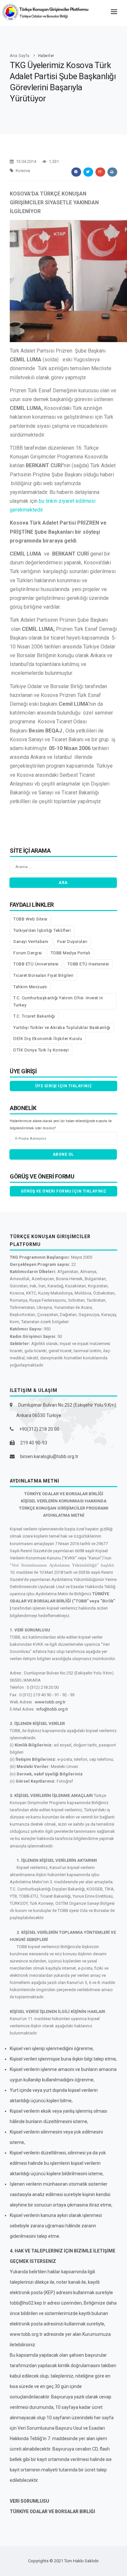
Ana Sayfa (20, 56)
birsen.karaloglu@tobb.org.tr (49, 1456)
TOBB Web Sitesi (30, 919)
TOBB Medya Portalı (71, 953)
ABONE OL (63, 1154)
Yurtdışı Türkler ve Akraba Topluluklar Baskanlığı (62, 1028)
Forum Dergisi (28, 953)
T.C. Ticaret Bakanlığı (34, 1016)
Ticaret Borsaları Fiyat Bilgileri (43, 975)
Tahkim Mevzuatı (30, 987)
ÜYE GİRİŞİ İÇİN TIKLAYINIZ (64, 1086)
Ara (63, 883)
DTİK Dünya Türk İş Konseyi (41, 1050)
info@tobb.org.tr (52, 1709)
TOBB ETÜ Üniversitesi (36, 964)
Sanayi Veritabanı (31, 941)
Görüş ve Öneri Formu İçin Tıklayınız (64, 1191)
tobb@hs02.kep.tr (28, 2303)
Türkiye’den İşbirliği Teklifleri (42, 930)
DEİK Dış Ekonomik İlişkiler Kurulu (48, 1039)
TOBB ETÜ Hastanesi (88, 964)
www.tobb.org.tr (50, 1702)
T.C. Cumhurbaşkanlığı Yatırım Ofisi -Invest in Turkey (58, 1001)
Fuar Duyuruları (72, 941)
